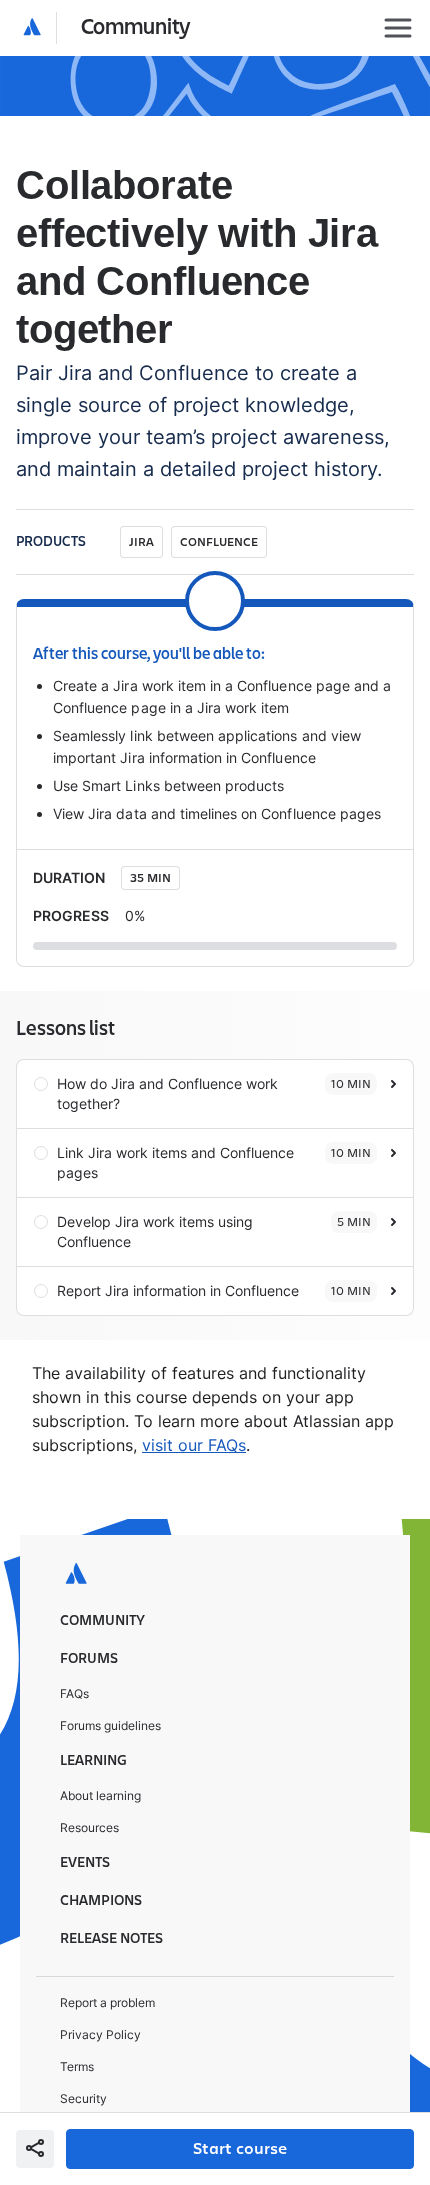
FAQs (74, 1645)
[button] (107, 28)
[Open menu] (398, 28)
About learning (100, 1747)
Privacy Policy (100, 1986)
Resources (89, 1779)
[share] (35, 2149)
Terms (77, 2018)
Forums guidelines (110, 1677)
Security (83, 2050)
